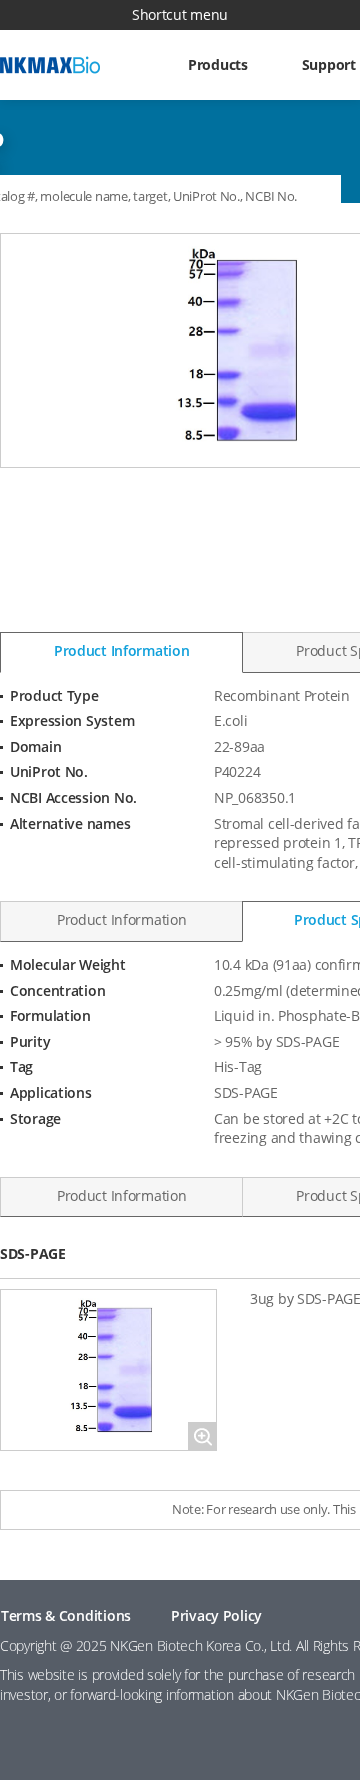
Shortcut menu (180, 14)
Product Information (122, 650)
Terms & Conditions (66, 1615)
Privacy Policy (216, 1615)
